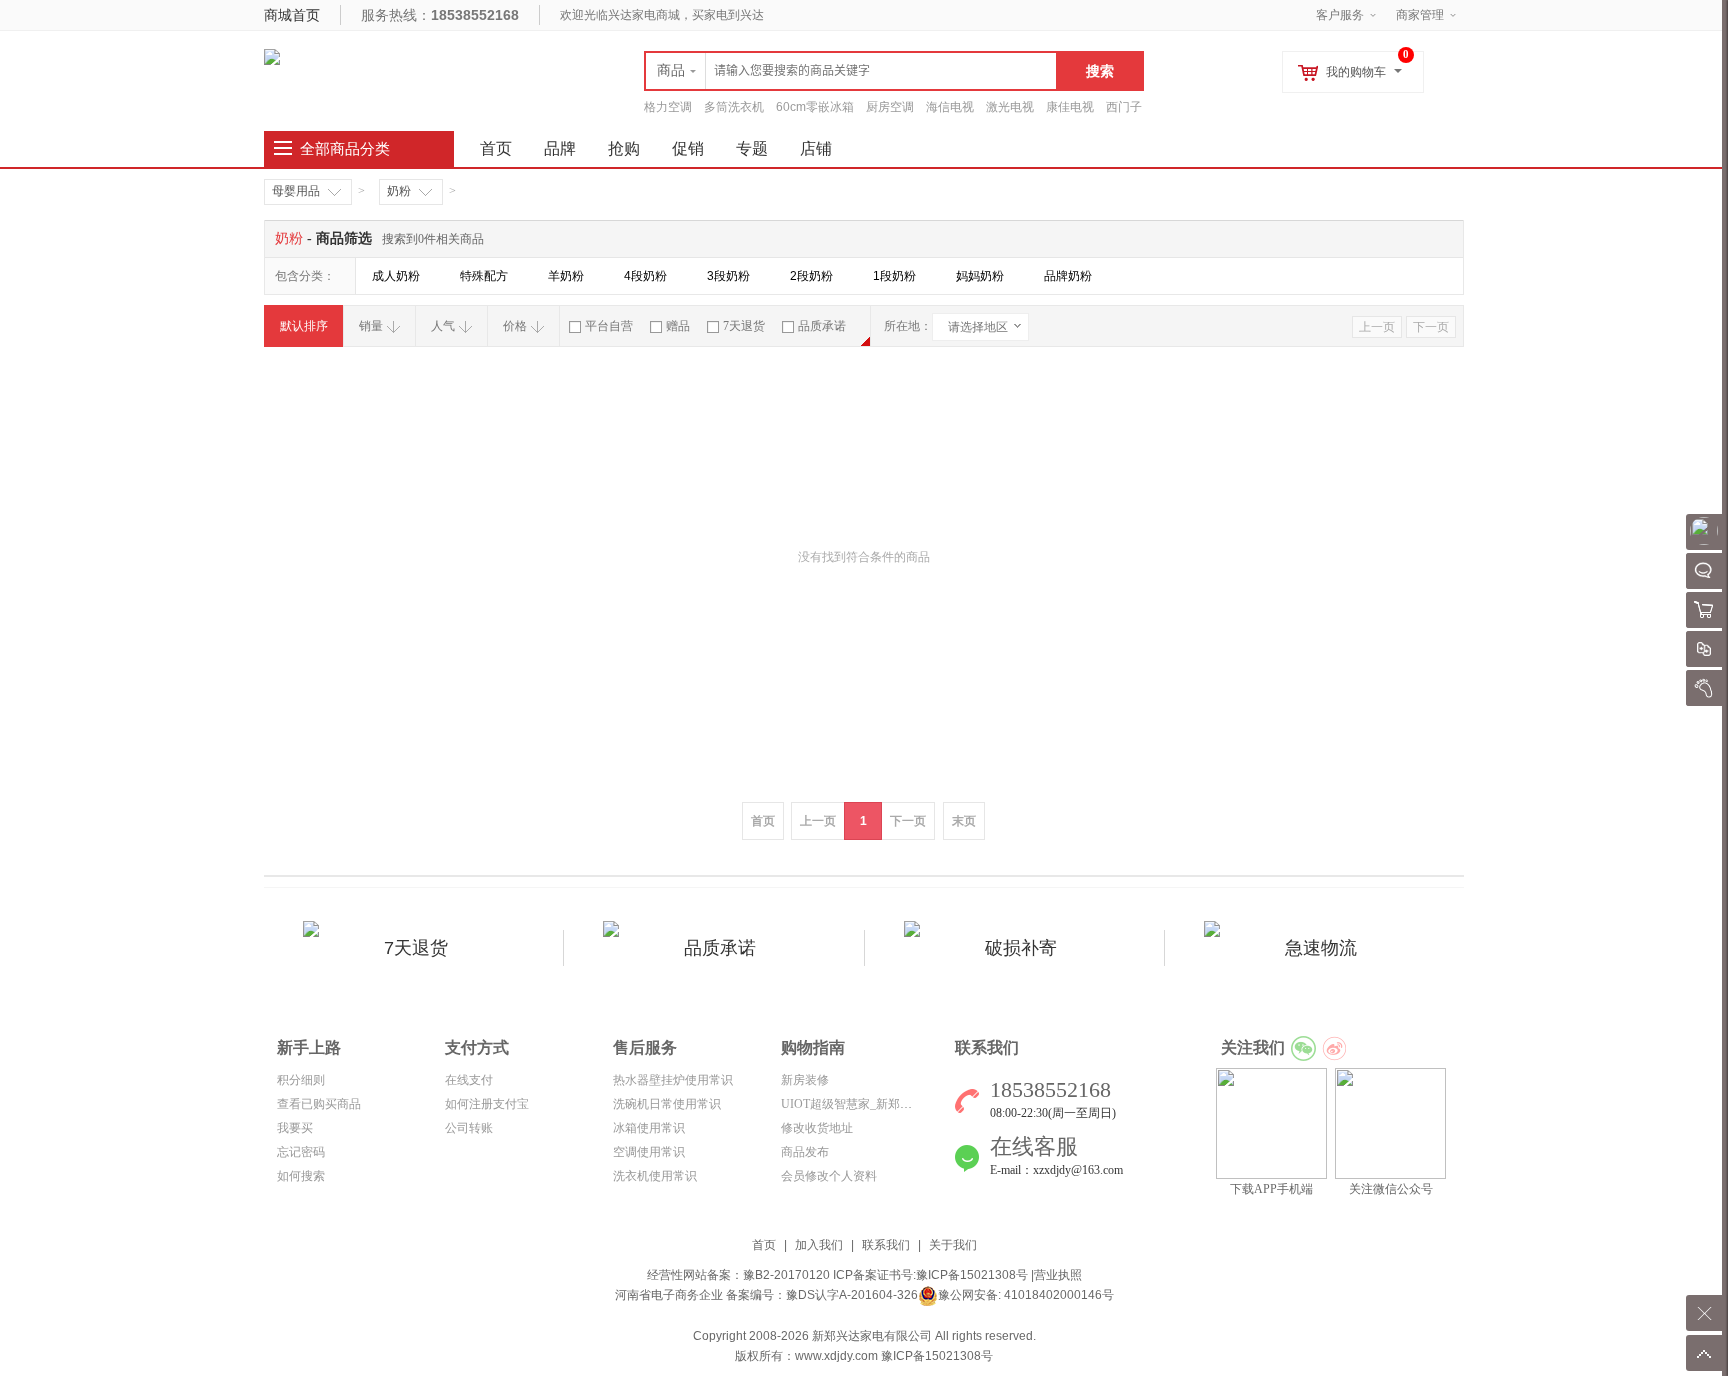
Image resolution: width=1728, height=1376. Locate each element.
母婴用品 (296, 191)
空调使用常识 (649, 1152)
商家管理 (1420, 15)
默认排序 (304, 326)
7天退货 (744, 326)
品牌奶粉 (1068, 276)
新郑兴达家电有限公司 (872, 1336)
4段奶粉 (645, 276)
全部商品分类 (345, 149)
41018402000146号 (1057, 1295)
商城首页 (292, 15)
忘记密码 (301, 1152)
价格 (515, 326)
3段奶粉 (728, 276)
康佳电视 (1070, 107)
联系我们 (886, 1245)
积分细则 (301, 1080)
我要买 (295, 1128)
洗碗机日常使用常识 (667, 1104)
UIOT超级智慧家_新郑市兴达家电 (870, 1104)
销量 (371, 326)
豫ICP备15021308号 (972, 1275)
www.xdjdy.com (836, 1356)
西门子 (1124, 107)
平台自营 (609, 326)
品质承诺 (822, 326)
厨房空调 (890, 107)
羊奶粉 (566, 276)
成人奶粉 (396, 276)
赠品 (678, 326)
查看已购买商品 (319, 1104)
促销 (688, 148)
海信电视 (950, 107)
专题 (752, 148)
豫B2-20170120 (786, 1275)
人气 (443, 326)
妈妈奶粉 (980, 276)
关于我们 (953, 1245)
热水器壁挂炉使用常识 (673, 1080)
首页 (764, 1245)
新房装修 (805, 1080)
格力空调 (668, 107)
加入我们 (819, 1245)
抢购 (624, 148)
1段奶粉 (894, 276)
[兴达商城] (272, 56)
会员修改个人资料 (829, 1176)
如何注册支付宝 (487, 1104)
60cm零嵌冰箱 (815, 107)
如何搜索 (301, 1176)
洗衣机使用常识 (655, 1176)
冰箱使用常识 (649, 1128)
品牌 (560, 148)
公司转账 (469, 1128)
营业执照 (1058, 1275)
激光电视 (1010, 107)
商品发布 (805, 1152)
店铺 (816, 148)
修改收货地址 (817, 1128)
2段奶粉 (811, 276)
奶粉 (399, 191)
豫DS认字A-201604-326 (852, 1295)
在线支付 (469, 1080)
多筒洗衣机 (734, 107)
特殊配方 (484, 276)
